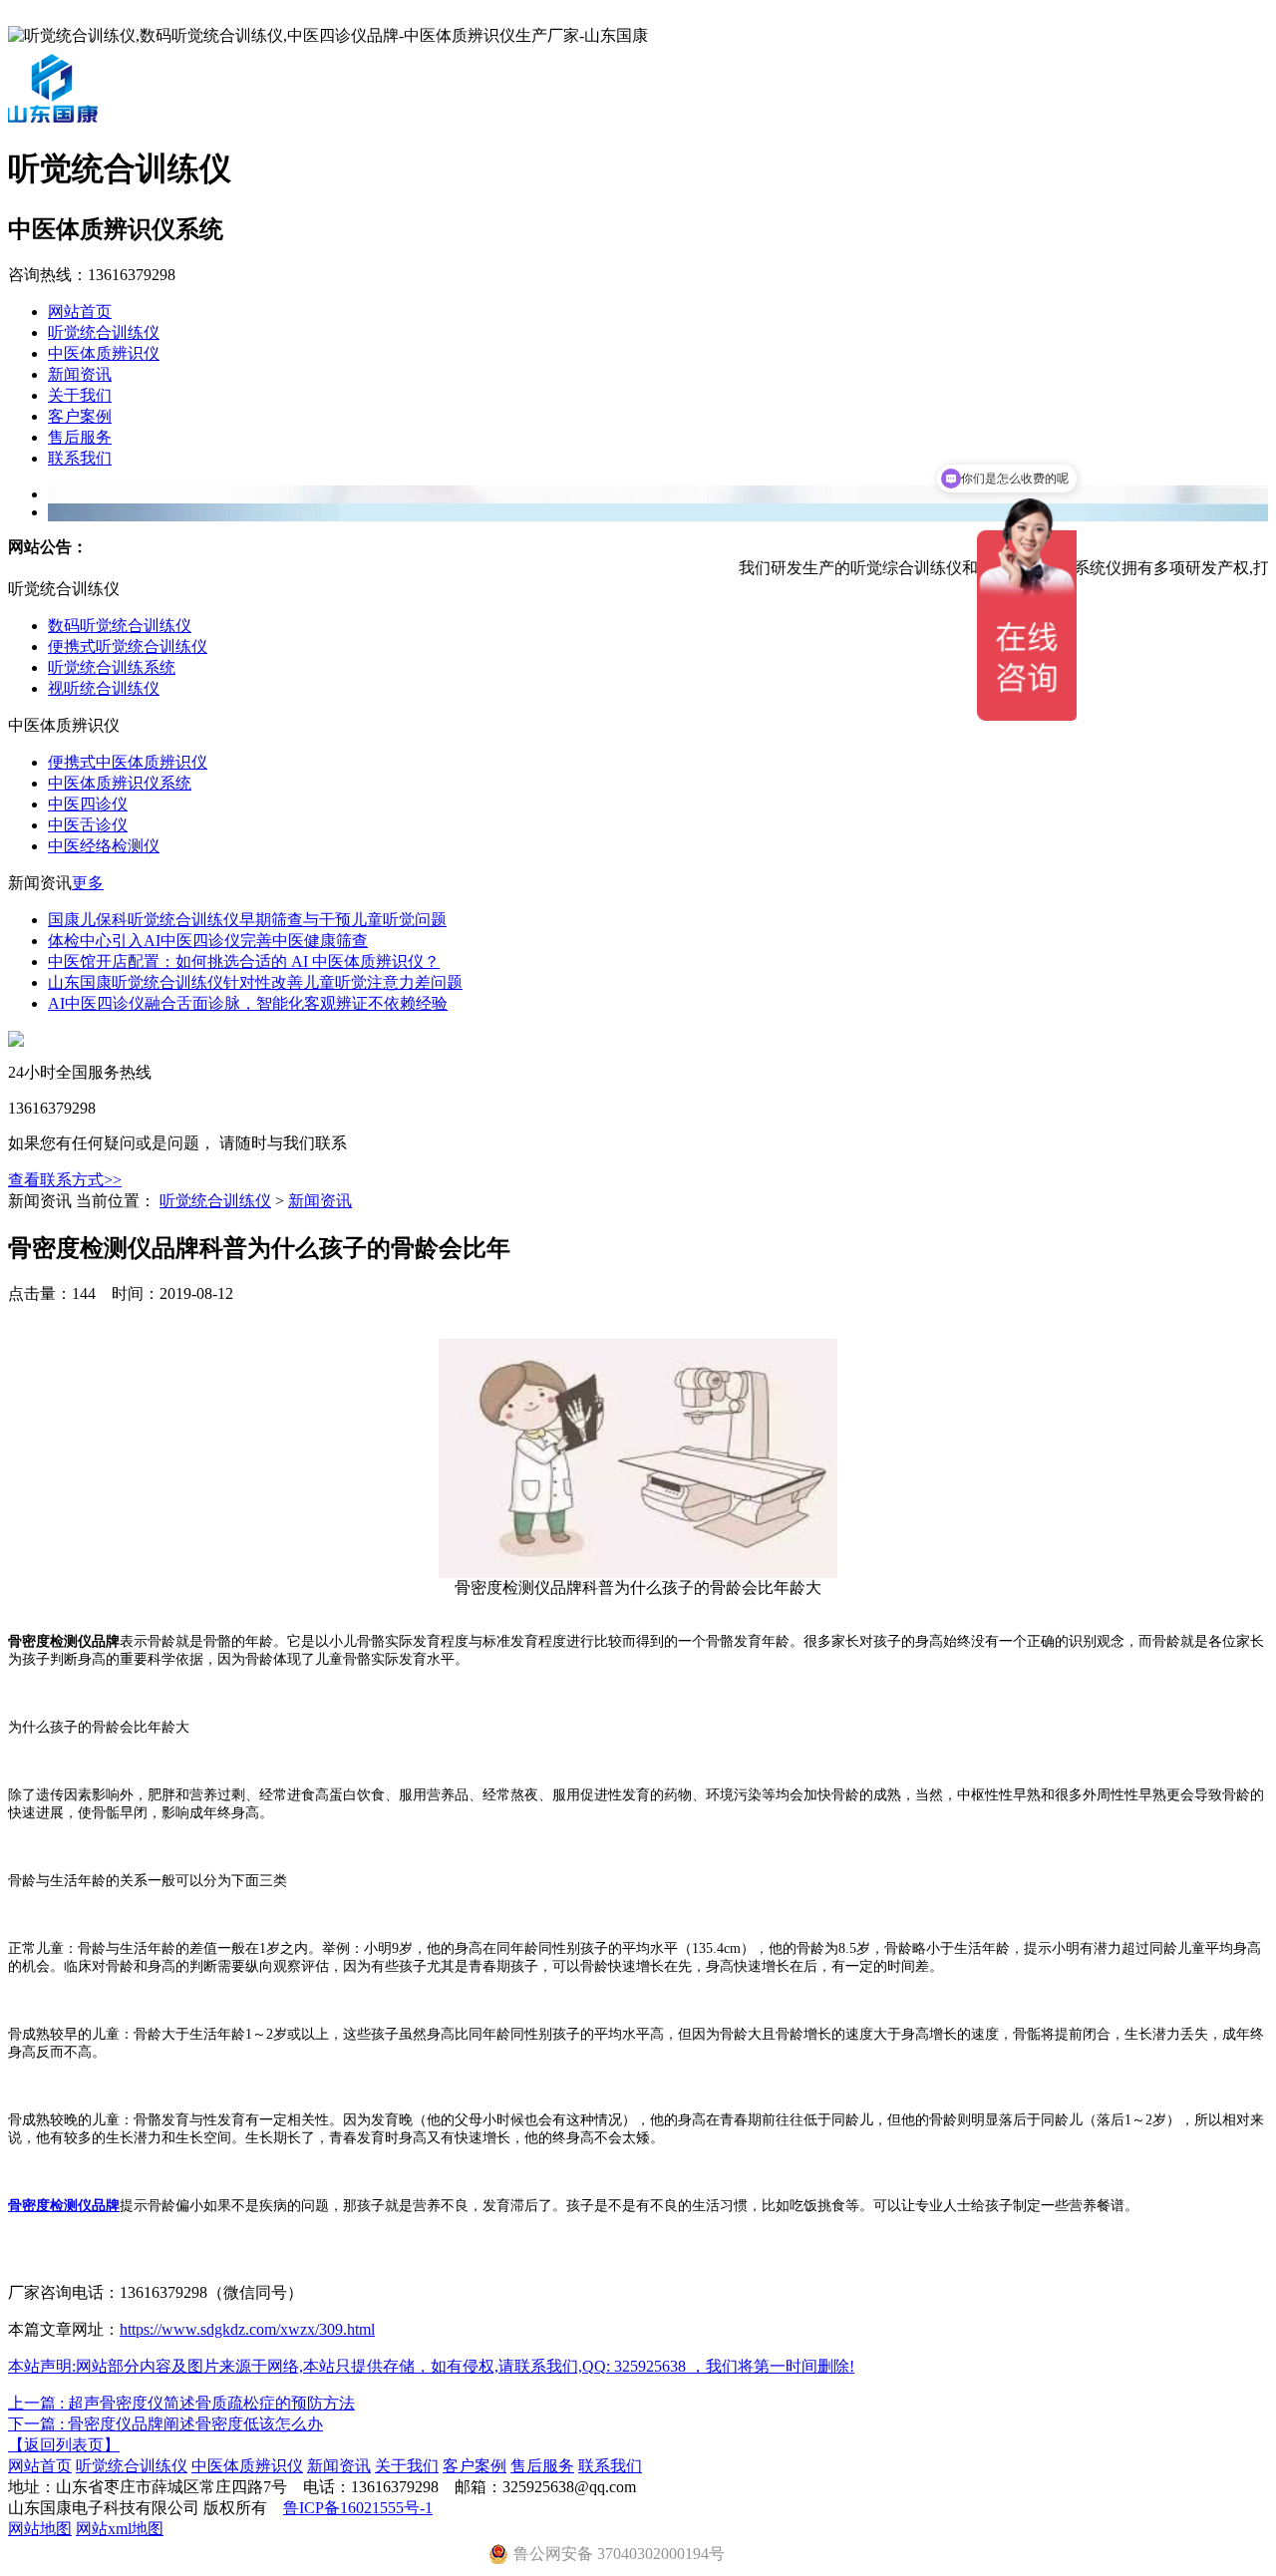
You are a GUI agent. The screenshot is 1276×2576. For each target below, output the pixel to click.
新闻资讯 (80, 374)
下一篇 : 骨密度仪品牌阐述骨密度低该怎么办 (165, 2424)
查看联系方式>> (65, 1180)
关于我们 (80, 395)
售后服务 (80, 437)
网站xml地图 (120, 2529)
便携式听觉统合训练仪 (128, 646)
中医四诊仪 (88, 804)
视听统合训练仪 (104, 688)
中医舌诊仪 (88, 825)
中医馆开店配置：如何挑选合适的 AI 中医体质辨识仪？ (244, 962)
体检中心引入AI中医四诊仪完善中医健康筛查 (208, 941)
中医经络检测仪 (104, 846)
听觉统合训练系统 (112, 667)
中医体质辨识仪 (104, 353)
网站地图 (40, 2529)
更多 (88, 883)
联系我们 (80, 458)
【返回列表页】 (64, 2445)
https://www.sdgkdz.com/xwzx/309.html (247, 2329)
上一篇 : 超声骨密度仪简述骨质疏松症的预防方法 (181, 2403)
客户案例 (80, 416)
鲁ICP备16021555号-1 (358, 2508)
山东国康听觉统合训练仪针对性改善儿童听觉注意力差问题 (255, 982)
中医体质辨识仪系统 (120, 783)
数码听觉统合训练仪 (120, 626)
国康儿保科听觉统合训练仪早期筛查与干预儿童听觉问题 (247, 920)
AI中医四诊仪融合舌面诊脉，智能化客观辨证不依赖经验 (248, 1003)
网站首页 (80, 312)
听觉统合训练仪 (104, 332)
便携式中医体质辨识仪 (128, 762)
